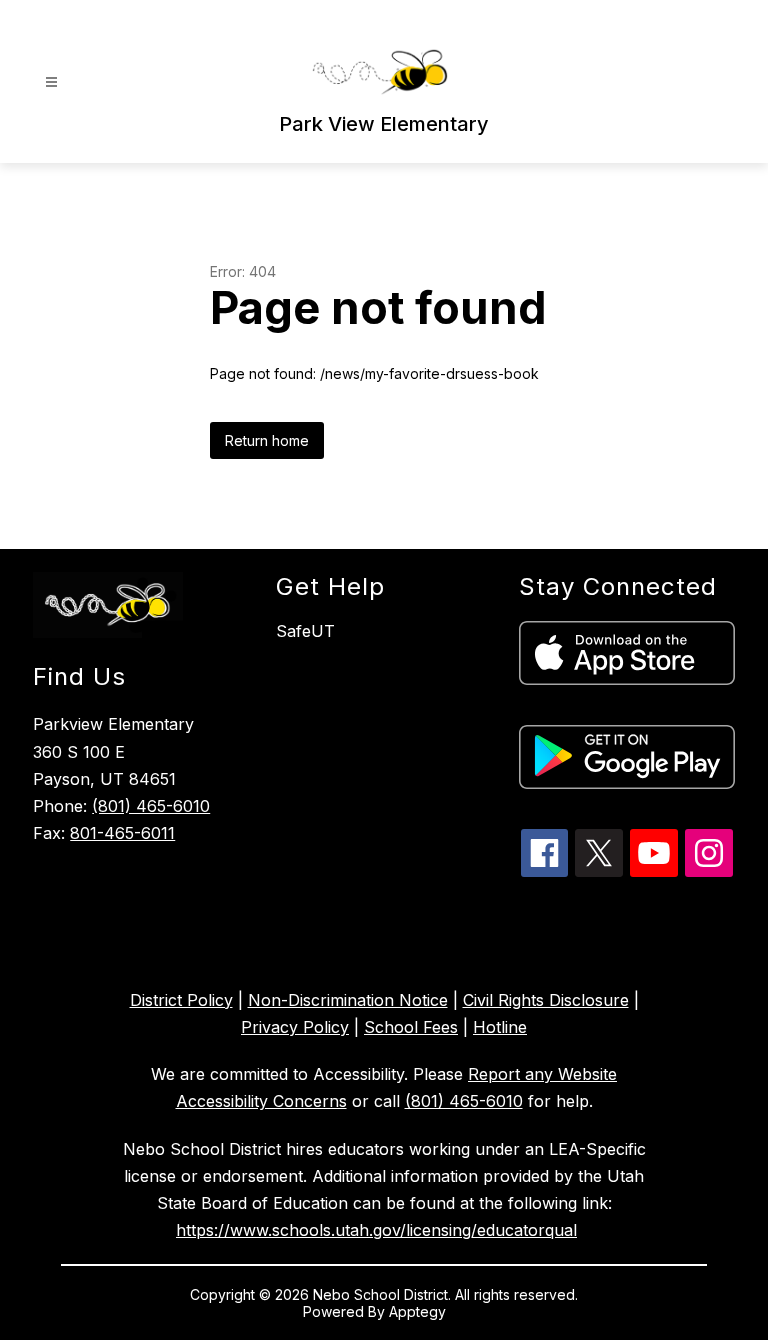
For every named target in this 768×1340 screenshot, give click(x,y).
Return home (267, 440)
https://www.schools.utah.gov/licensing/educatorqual (376, 1230)
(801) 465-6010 (151, 806)
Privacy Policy (295, 1027)
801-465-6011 (122, 833)
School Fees (411, 1027)
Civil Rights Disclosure (546, 1000)
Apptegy (419, 1311)
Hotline (500, 1027)
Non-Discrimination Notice (348, 1000)
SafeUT (305, 631)
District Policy (181, 1000)
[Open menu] (51, 82)
